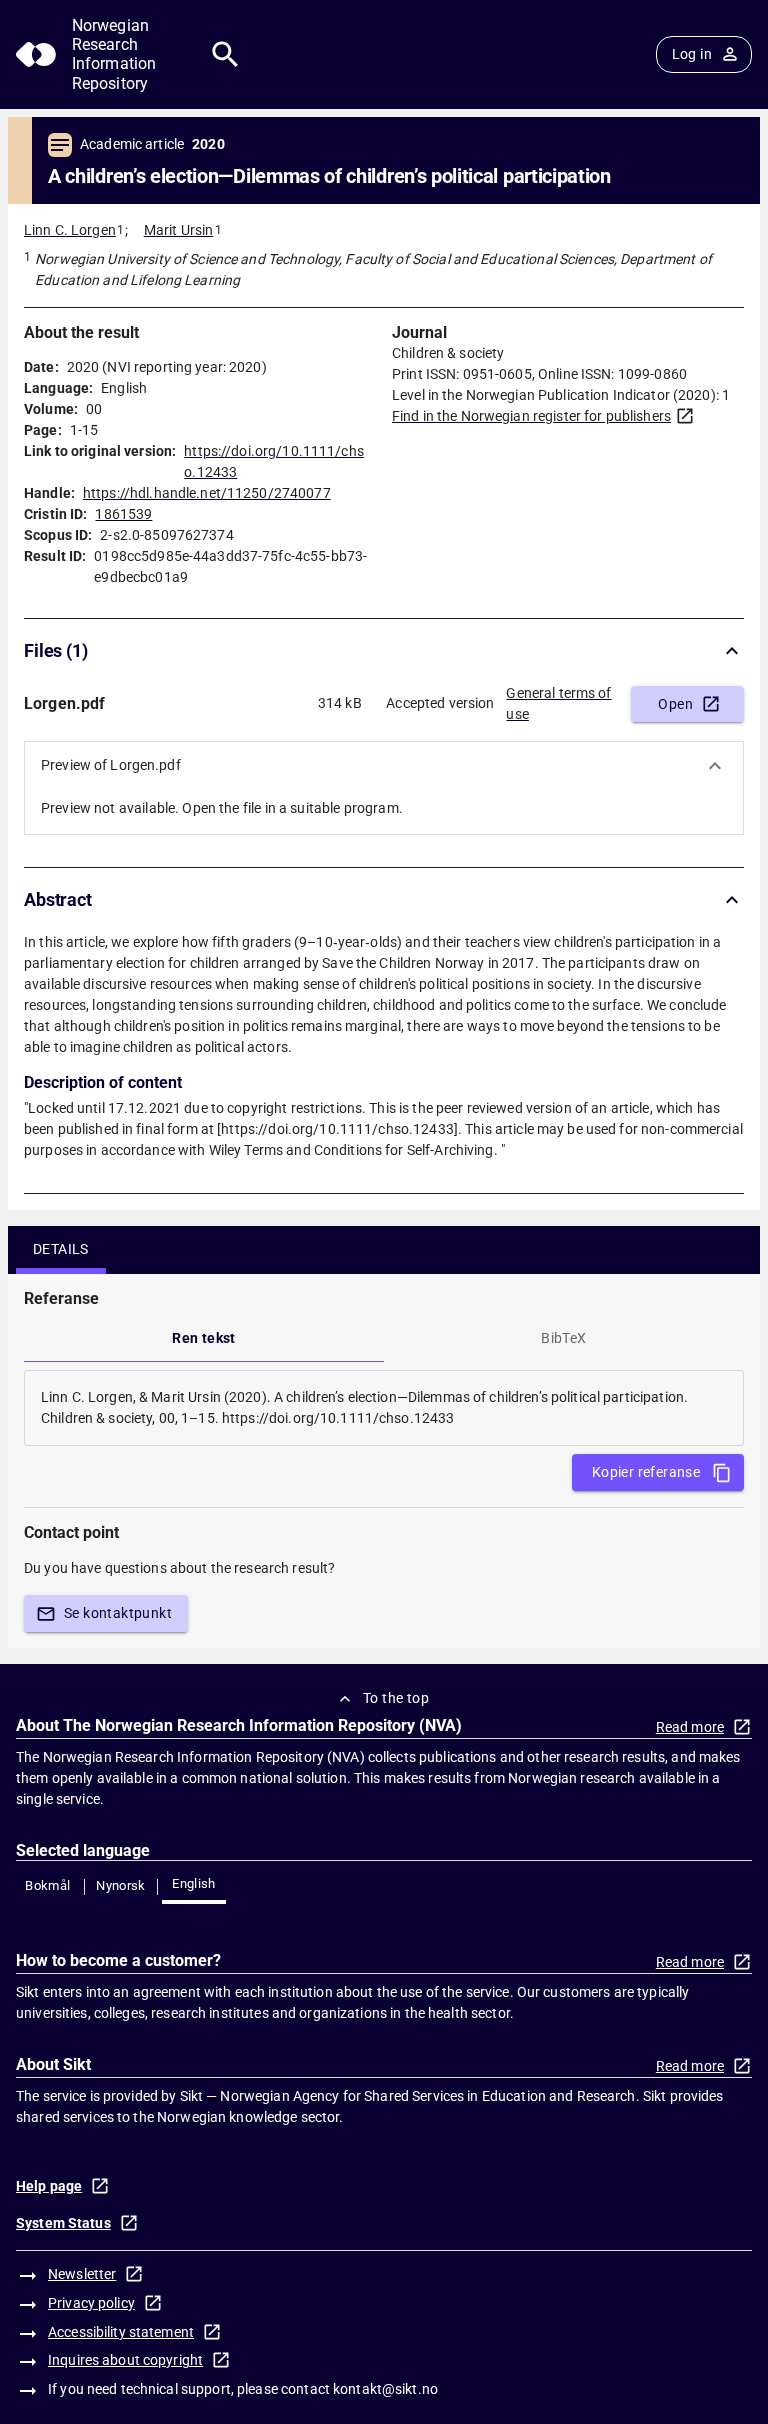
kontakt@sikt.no (385, 2389)
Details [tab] (61, 1249)
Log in (692, 54)
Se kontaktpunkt (118, 1613)
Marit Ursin (178, 230)
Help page (49, 2186)
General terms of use (558, 703)
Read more (690, 1727)
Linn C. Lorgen (70, 230)
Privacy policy (91, 2303)
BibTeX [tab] (563, 1338)
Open (675, 704)
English (194, 1883)
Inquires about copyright (125, 2360)
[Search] (225, 54)
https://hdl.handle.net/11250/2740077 (207, 493)
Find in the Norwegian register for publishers (531, 416)
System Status (63, 2223)
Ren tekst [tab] (204, 1338)
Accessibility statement (121, 2332)
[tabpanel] (384, 1408)
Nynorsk (121, 1885)
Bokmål (47, 1885)
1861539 (123, 514)
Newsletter (82, 2274)
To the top (396, 1698)
